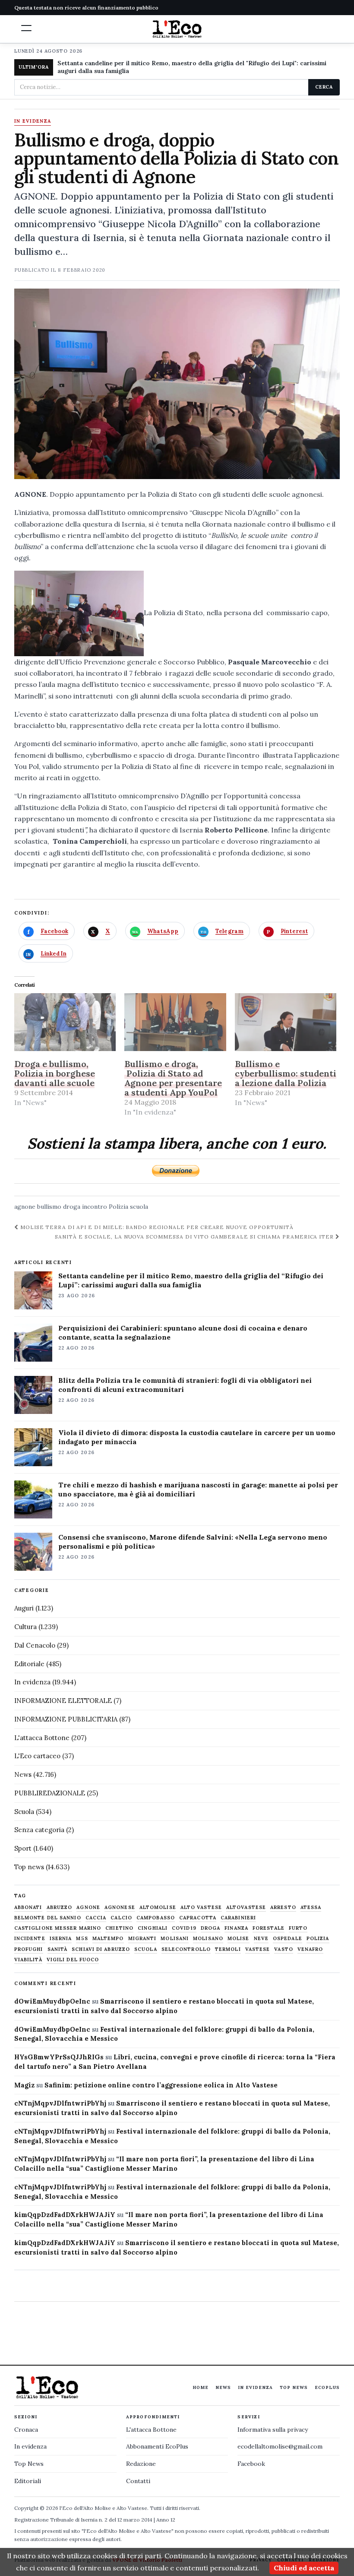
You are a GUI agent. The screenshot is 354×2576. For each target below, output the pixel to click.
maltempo (108, 1939)
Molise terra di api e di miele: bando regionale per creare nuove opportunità (156, 1227)
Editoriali (28, 2481)
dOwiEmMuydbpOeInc (52, 2001)
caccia (96, 1918)
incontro (95, 1207)
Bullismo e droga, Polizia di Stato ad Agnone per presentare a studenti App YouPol (173, 1078)
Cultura (25, 1627)
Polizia (119, 1207)
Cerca (324, 87)
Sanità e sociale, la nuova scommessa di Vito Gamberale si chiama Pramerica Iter (195, 1237)
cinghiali (153, 1928)
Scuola (24, 1812)
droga (72, 1207)
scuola (139, 1207)
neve (261, 1939)
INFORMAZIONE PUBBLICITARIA (66, 1719)
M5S (82, 1939)
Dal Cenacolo (35, 1645)
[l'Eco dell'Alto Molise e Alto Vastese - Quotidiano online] (177, 29)
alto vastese (201, 1907)
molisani (175, 1939)
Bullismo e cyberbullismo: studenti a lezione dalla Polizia (286, 1073)
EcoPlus (327, 2387)
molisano (208, 1939)
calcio (121, 1918)
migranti (142, 1939)
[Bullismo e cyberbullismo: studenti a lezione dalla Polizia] (286, 1022)
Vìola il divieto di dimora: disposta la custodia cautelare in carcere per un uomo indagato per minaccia (197, 1437)
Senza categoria (39, 1830)
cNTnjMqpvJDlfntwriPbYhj (60, 2103)
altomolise (158, 1907)
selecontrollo (186, 1949)
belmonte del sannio (48, 1918)
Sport (23, 1848)
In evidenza (33, 121)
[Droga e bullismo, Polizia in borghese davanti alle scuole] (65, 1022)
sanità (58, 1949)
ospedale (288, 1939)
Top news (29, 1867)
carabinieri (238, 1918)
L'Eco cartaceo (37, 1756)
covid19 (184, 1928)
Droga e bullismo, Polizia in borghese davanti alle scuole (55, 1073)
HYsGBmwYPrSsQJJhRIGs (59, 2057)
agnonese (120, 1907)
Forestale (269, 1928)
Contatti (138, 2481)
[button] (26, 28)
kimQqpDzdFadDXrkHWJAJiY (65, 2215)
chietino (119, 1928)
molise (239, 1939)
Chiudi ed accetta (304, 2568)
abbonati (28, 1907)
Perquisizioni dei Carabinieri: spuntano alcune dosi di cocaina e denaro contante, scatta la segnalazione (183, 1332)
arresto (283, 1907)
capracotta (198, 1918)
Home (201, 2387)
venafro (310, 1949)
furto (298, 1928)
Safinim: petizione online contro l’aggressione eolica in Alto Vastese (161, 2085)
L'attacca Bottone (42, 1738)
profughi (29, 1949)
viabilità (28, 1960)
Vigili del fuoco (73, 1960)
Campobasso (156, 1918)
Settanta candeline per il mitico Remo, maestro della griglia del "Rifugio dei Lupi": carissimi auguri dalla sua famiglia (192, 67)
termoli (228, 1949)
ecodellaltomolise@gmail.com (280, 2446)
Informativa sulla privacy (273, 2430)
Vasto (284, 1949)
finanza (236, 1928)
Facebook (251, 2464)
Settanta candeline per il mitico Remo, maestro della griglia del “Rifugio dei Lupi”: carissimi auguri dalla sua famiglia (191, 1280)
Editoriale (29, 1664)
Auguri (24, 1608)
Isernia (61, 1939)
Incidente (30, 1939)
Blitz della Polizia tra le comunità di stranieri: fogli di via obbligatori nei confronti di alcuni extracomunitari (185, 1385)
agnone (25, 1207)
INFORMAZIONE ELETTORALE (63, 1701)
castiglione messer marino (58, 1928)
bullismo (49, 1207)
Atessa (311, 1907)
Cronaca (26, 2430)
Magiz (24, 2085)
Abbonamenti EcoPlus (157, 2446)
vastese (258, 1949)
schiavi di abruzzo (101, 1949)
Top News (294, 2387)
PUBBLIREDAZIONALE (50, 1793)
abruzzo (60, 1907)
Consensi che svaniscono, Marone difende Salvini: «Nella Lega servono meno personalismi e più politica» (193, 1542)
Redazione (141, 2464)
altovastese (246, 1907)
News (23, 1774)
